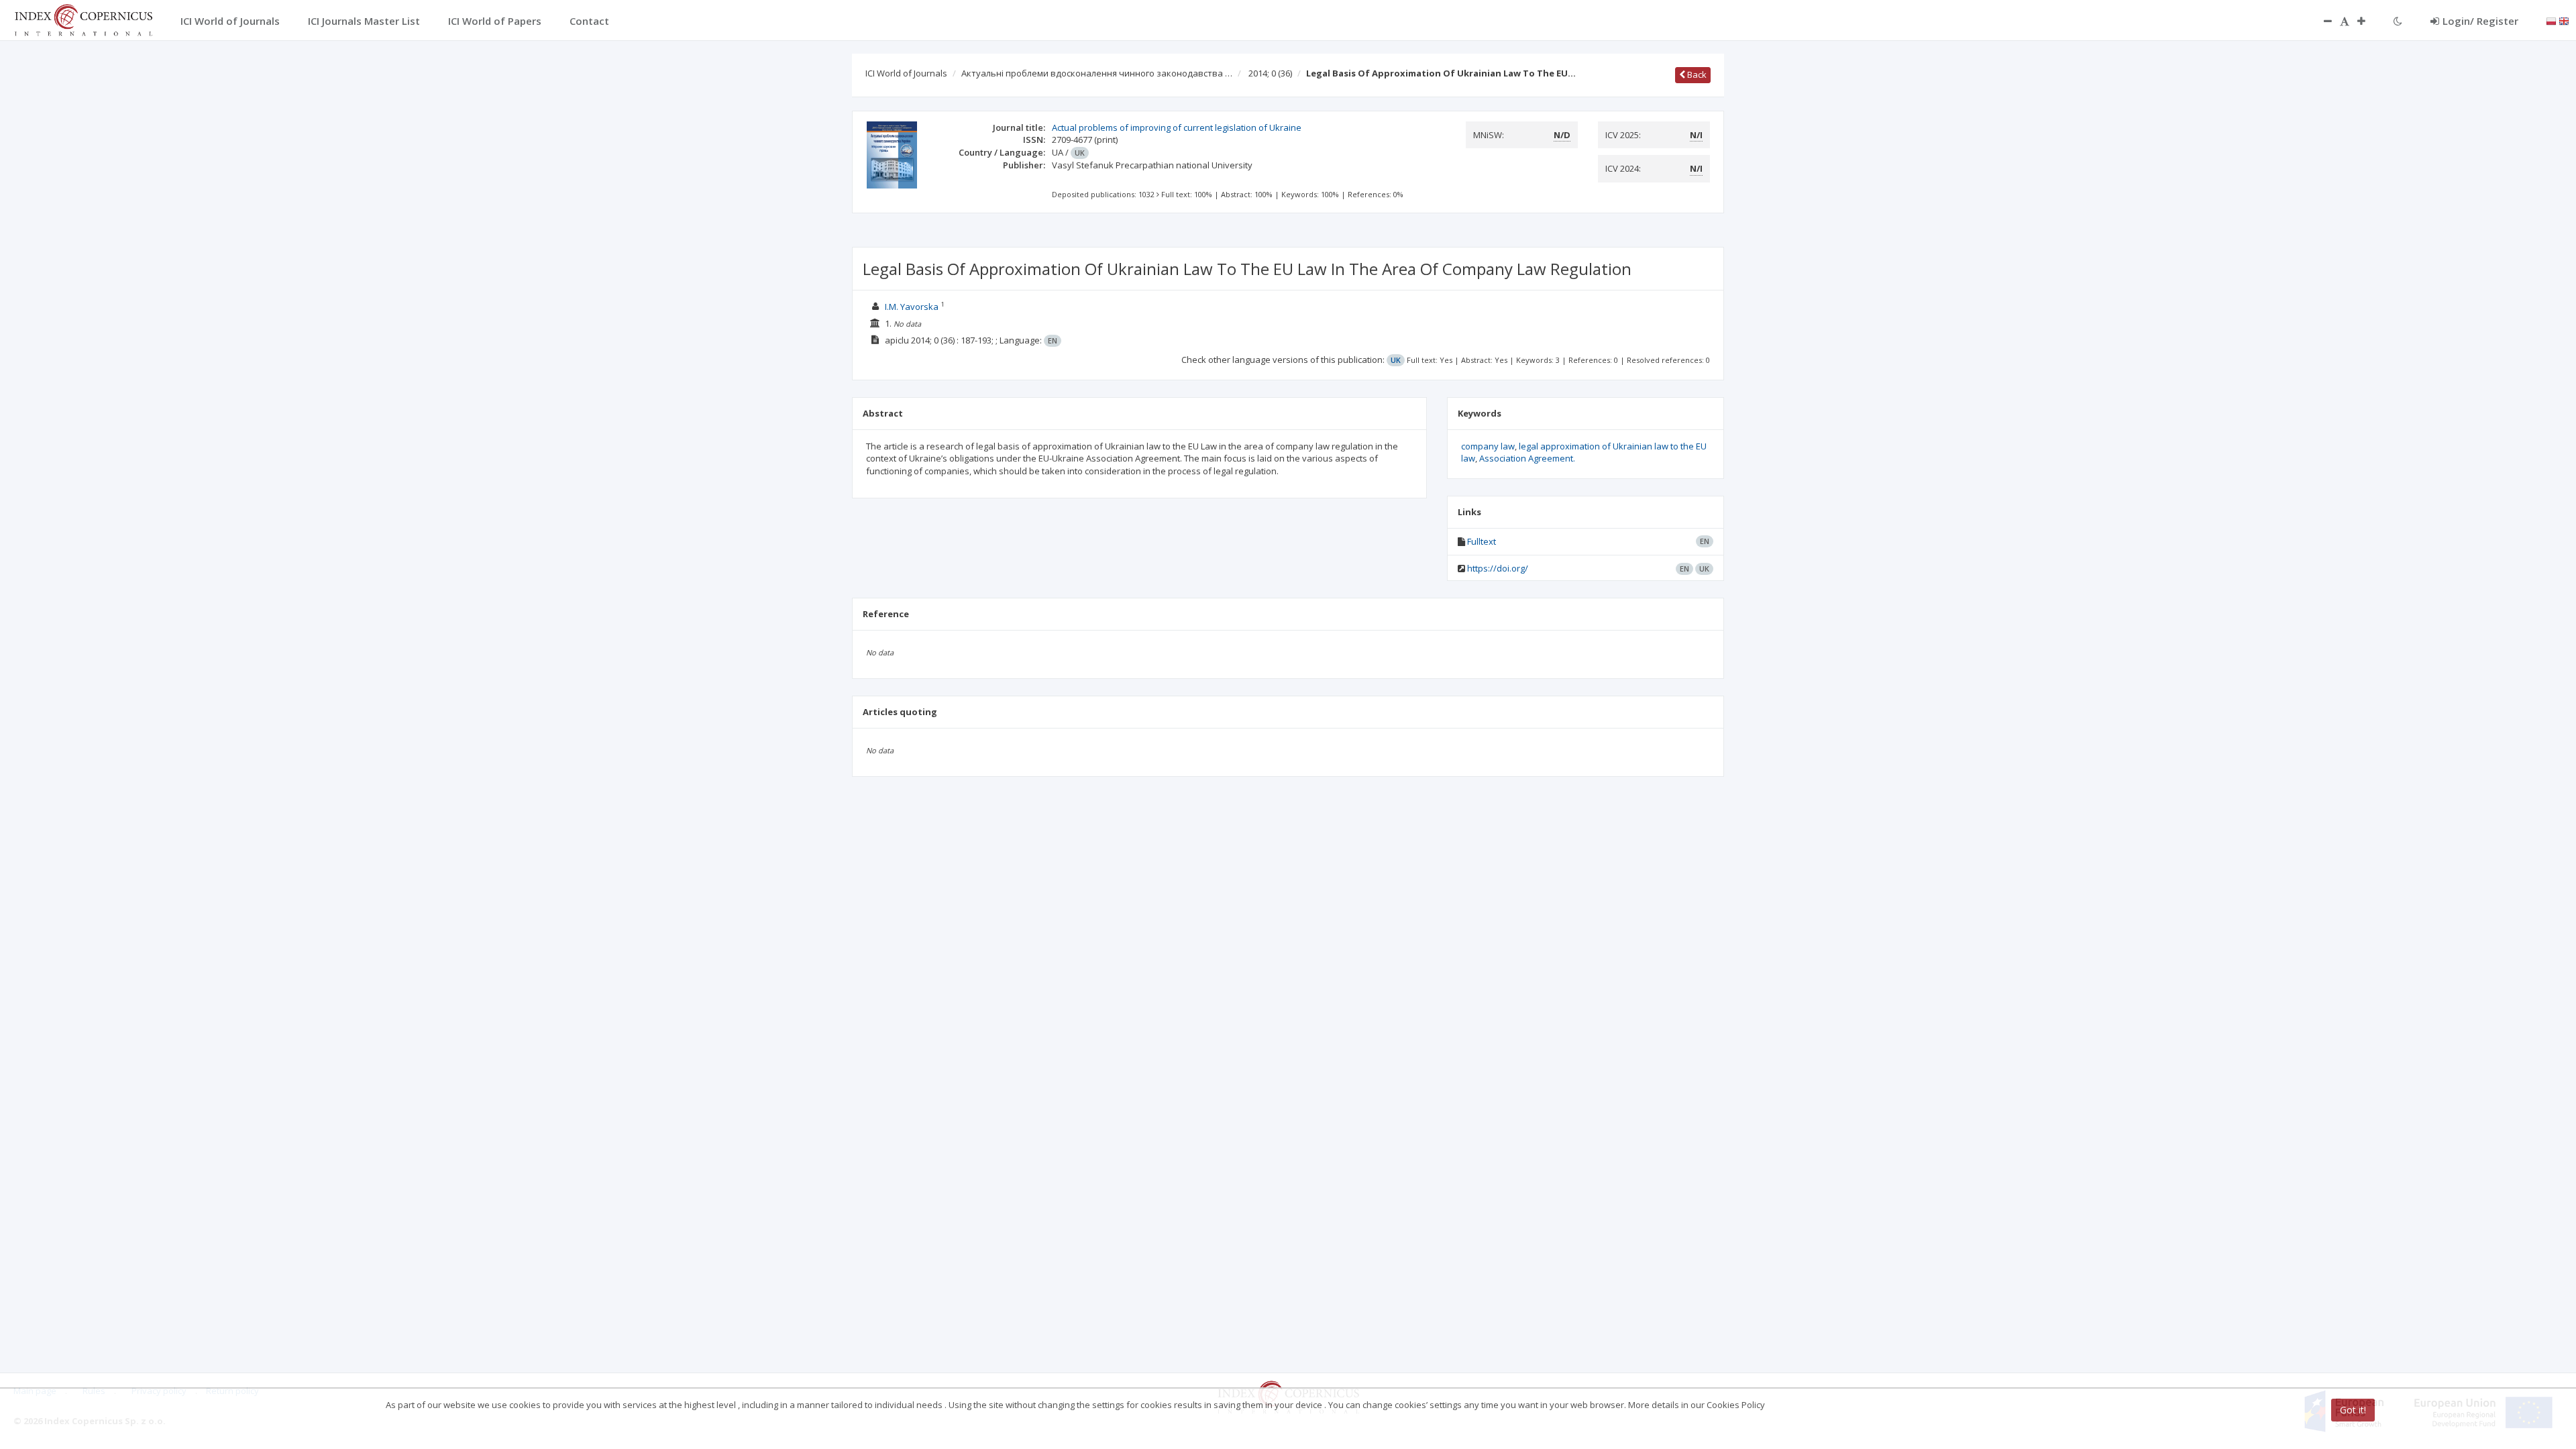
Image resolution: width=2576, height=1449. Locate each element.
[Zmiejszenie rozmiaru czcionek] (2321, 21)
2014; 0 (1270, 73)
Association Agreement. (1527, 458)
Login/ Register (2480, 21)
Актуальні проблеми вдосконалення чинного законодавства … (1097, 73)
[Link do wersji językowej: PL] (2551, 20)
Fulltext (1482, 541)
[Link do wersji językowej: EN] (2564, 20)
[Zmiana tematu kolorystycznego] (2398, 21)
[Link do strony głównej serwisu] (83, 19)
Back (1696, 74)
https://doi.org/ (1498, 568)
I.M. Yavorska (913, 307)
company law (1488, 446)
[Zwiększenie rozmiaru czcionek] (2368, 21)
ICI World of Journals (906, 73)
